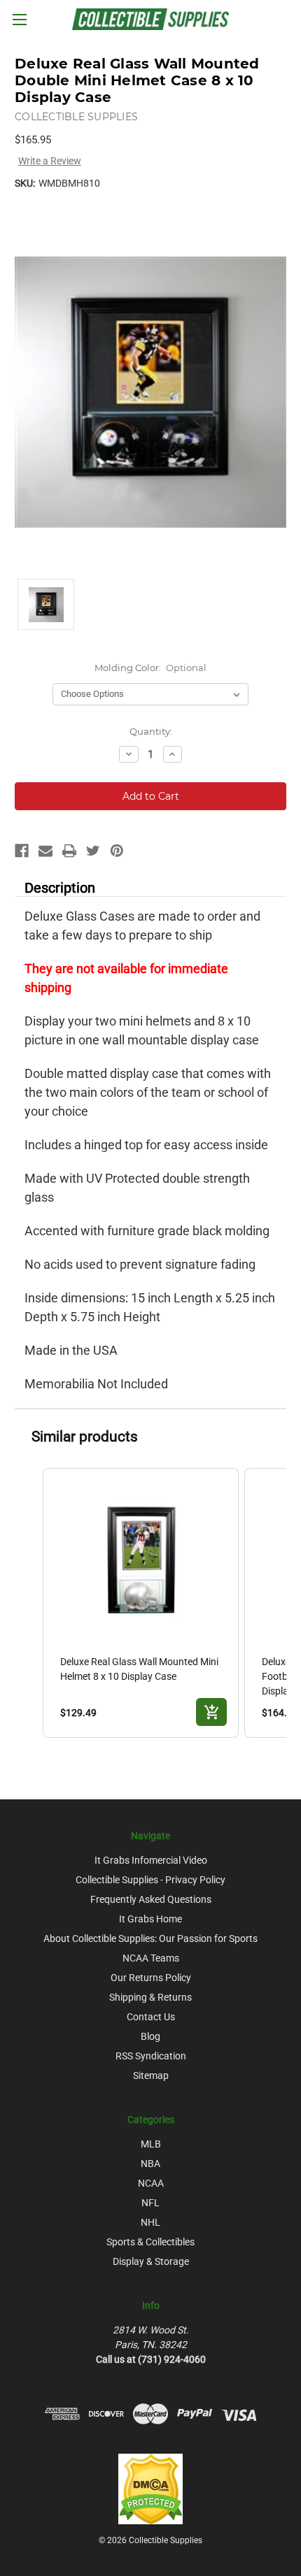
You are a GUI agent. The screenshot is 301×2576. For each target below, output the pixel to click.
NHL (150, 2222)
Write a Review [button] (50, 161)
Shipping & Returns (150, 1997)
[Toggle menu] (19, 19)
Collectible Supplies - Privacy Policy (150, 1880)
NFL (150, 2203)
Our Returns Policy (151, 1978)
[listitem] (141, 1603)
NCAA (151, 2183)
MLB (151, 2144)
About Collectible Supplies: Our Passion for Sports (150, 1938)
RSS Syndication (151, 2056)
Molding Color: (151, 668)
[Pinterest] (117, 851)
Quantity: (151, 731)
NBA (150, 2164)
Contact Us (151, 2017)
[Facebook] (22, 851)
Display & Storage (151, 2261)
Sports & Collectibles (150, 2242)
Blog (150, 2036)
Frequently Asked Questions (151, 1899)
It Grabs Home (150, 1919)
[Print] (69, 851)
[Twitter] (93, 851)
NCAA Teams (151, 1958)
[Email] (45, 851)
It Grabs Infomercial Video (151, 1860)
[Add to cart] (211, 1712)
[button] (29, 1603)
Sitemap (151, 2075)
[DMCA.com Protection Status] (150, 2488)
